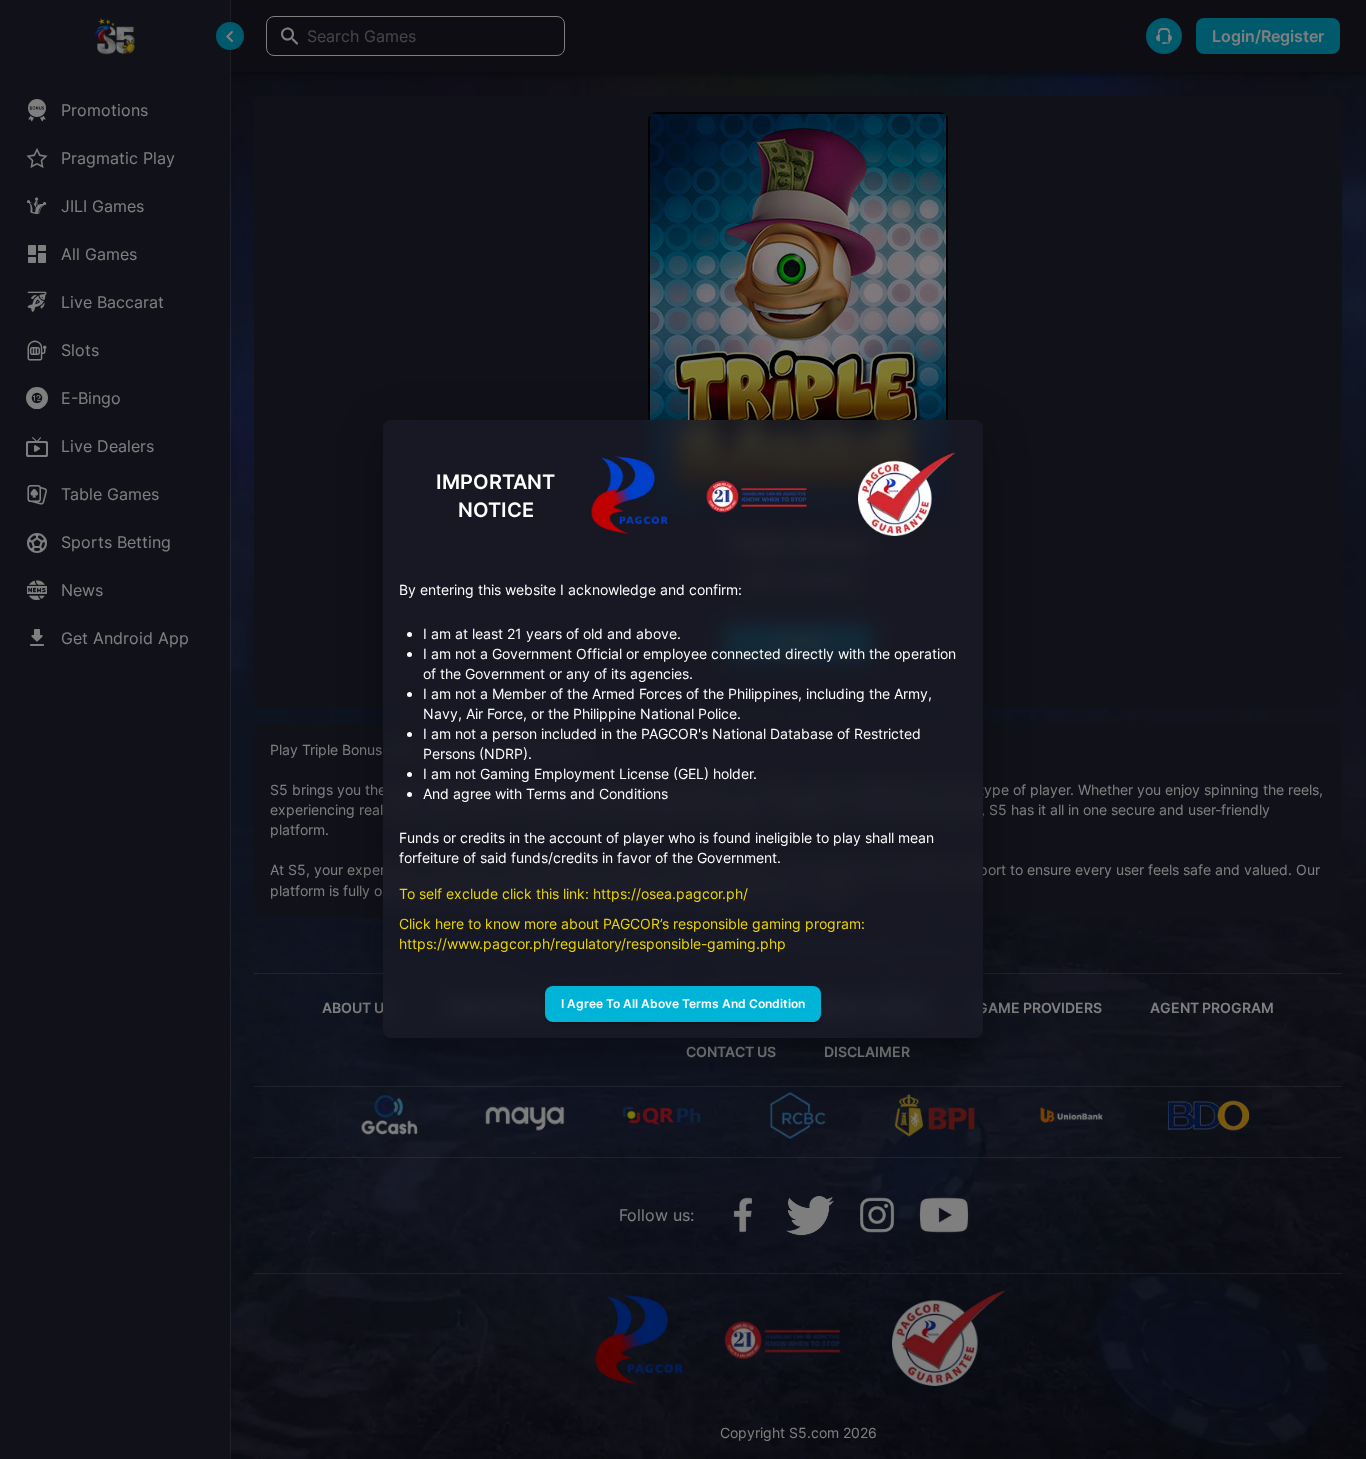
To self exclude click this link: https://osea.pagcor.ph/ (575, 894)
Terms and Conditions (597, 794)
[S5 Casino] (907, 496)
